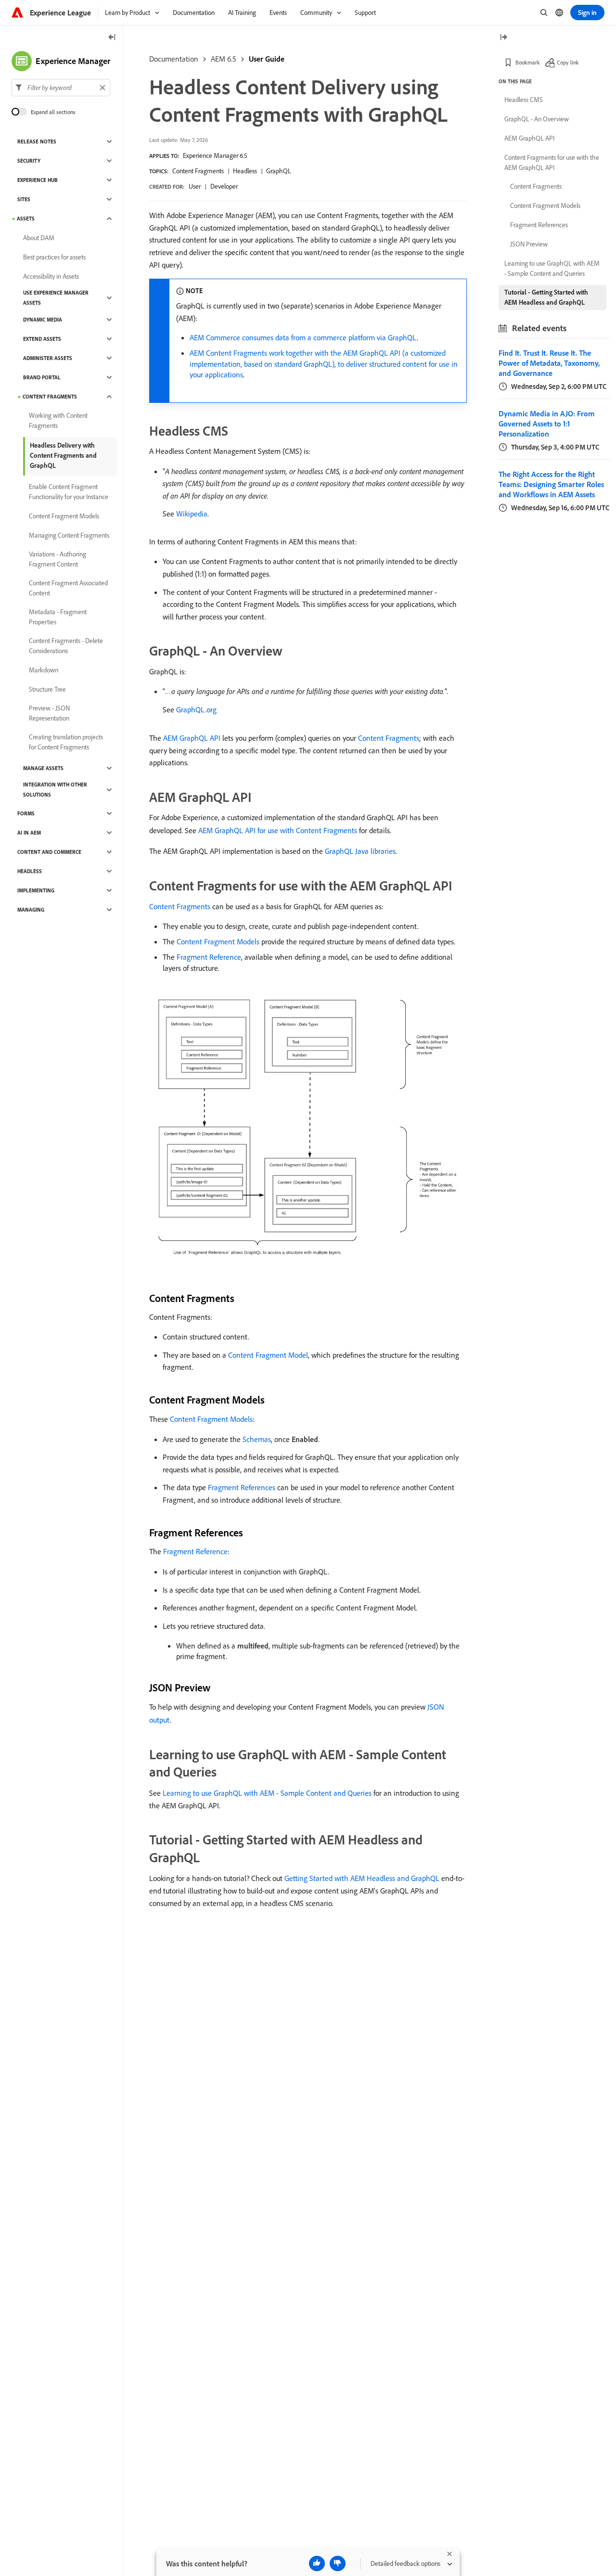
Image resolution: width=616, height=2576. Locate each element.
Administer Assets (48, 358)
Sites (24, 199)
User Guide (267, 59)
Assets (26, 219)
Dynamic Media (43, 320)
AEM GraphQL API (192, 738)
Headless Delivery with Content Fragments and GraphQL (63, 455)
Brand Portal (42, 377)
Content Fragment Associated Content (68, 588)
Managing (31, 910)
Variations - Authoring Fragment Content (58, 559)
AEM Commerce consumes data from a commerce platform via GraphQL (303, 337)
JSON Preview (529, 244)
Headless (245, 171)
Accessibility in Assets (51, 276)
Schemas (257, 1439)
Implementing (36, 890)
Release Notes (37, 142)
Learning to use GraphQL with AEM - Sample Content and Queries (267, 1793)
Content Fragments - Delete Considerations (66, 646)
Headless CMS (524, 100)
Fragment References (242, 1487)
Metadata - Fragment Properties (58, 617)
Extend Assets (42, 339)
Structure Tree (47, 689)
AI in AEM (29, 833)
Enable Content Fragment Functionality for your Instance (69, 492)
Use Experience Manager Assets (56, 298)
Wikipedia (192, 514)
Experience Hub (38, 180)
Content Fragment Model (268, 1355)
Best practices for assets (54, 257)
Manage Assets (43, 768)
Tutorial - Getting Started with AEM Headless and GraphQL (546, 297)
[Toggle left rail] (112, 38)
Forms (26, 813)
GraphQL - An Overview (537, 119)
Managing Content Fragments (69, 535)
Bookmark (528, 62)
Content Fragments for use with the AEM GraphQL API (552, 162)
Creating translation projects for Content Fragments (66, 742)
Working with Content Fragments (58, 420)
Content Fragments (198, 171)
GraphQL (279, 171)
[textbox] (61, 88)
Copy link (568, 62)
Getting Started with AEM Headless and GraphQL (362, 1878)
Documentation (174, 59)
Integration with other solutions (55, 790)
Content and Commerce (49, 852)
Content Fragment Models (218, 941)
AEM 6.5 (224, 59)
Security (29, 161)
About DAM (39, 238)
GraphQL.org (196, 709)
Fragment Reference (209, 957)
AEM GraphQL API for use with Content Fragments (278, 830)
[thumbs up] (317, 2563)
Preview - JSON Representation (49, 713)
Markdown (44, 670)
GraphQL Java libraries (360, 851)
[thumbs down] (338, 2563)
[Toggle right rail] (503, 38)
